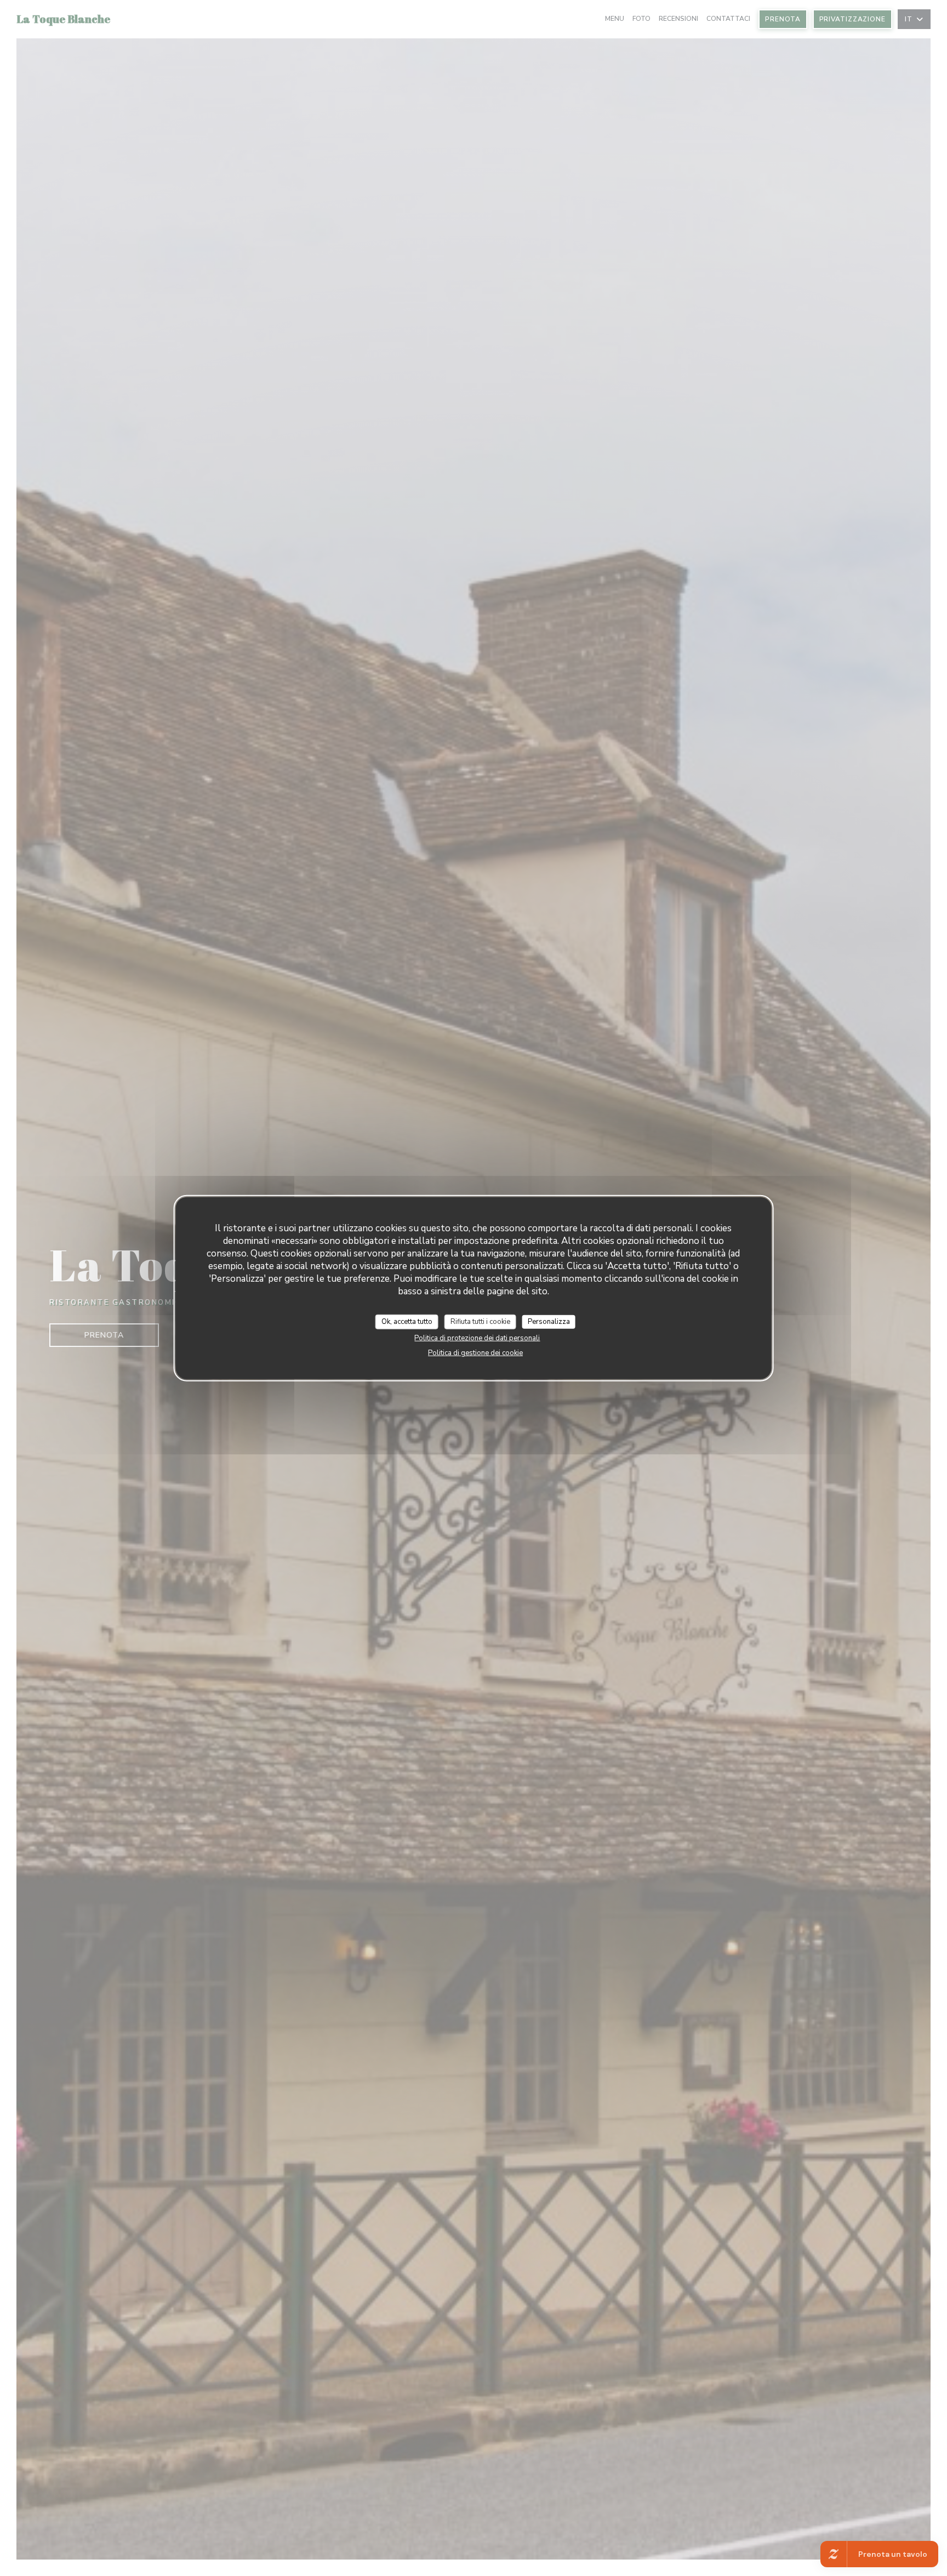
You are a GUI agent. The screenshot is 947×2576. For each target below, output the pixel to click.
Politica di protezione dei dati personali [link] (477, 1338)
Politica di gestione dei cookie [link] (475, 1353)
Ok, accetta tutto (407, 1321)
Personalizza (549, 1321)
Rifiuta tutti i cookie (480, 1321)
